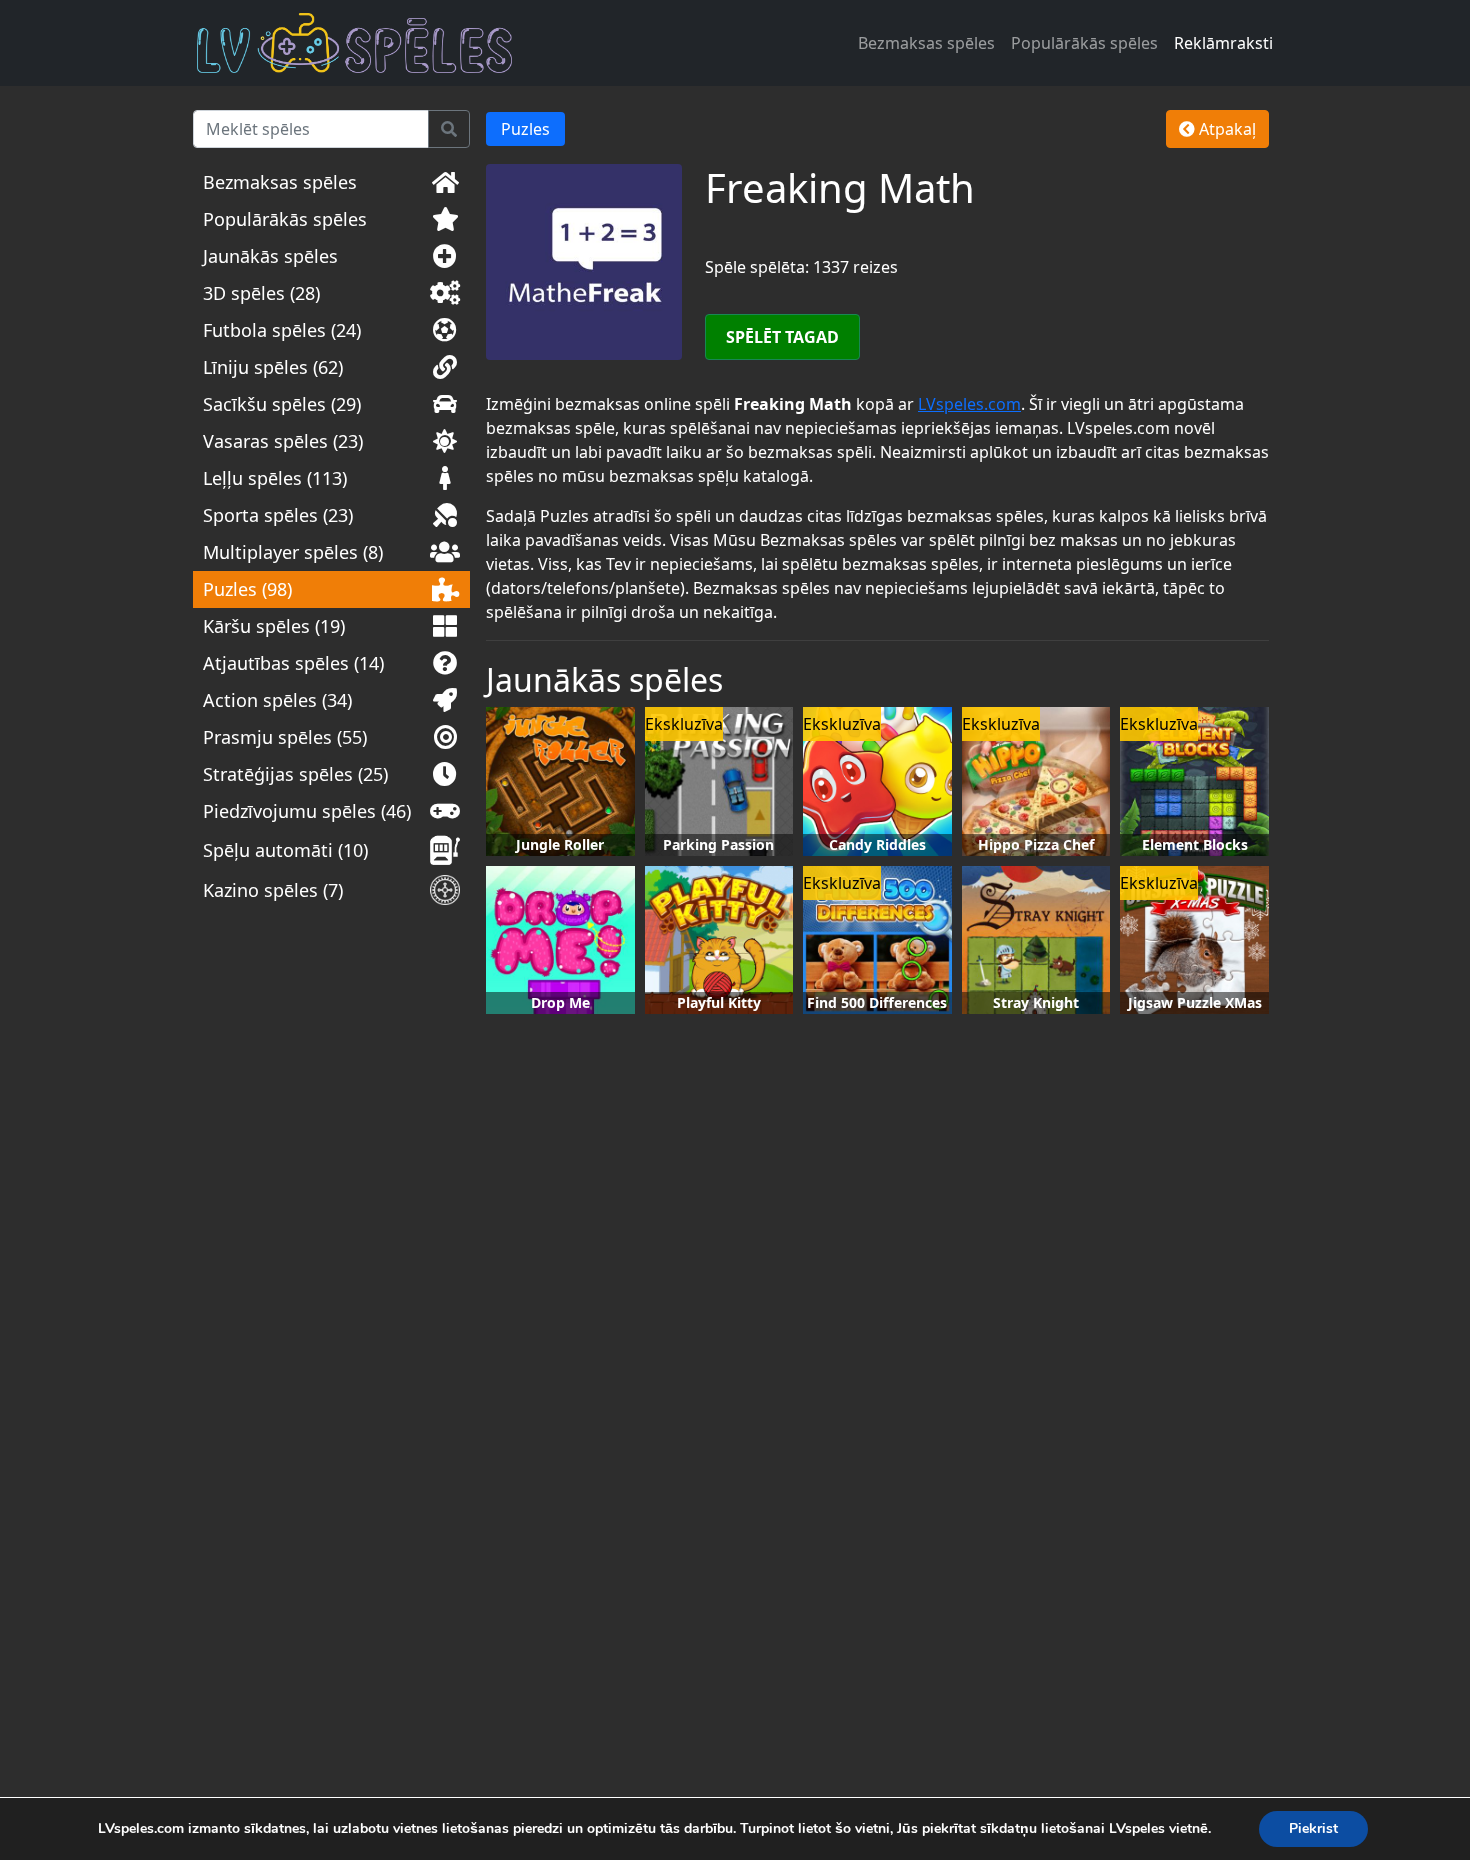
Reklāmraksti (1223, 43)
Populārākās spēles (1084, 43)
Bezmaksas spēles (926, 43)
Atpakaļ (1225, 129)
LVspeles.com (969, 404)
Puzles (525, 129)
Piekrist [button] (1313, 1828)
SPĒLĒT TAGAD (782, 337)
